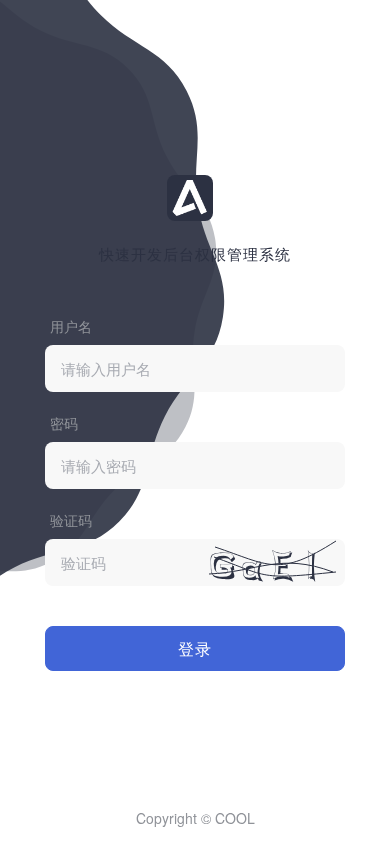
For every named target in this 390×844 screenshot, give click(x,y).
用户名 (71, 326)
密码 (64, 423)
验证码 (71, 520)
